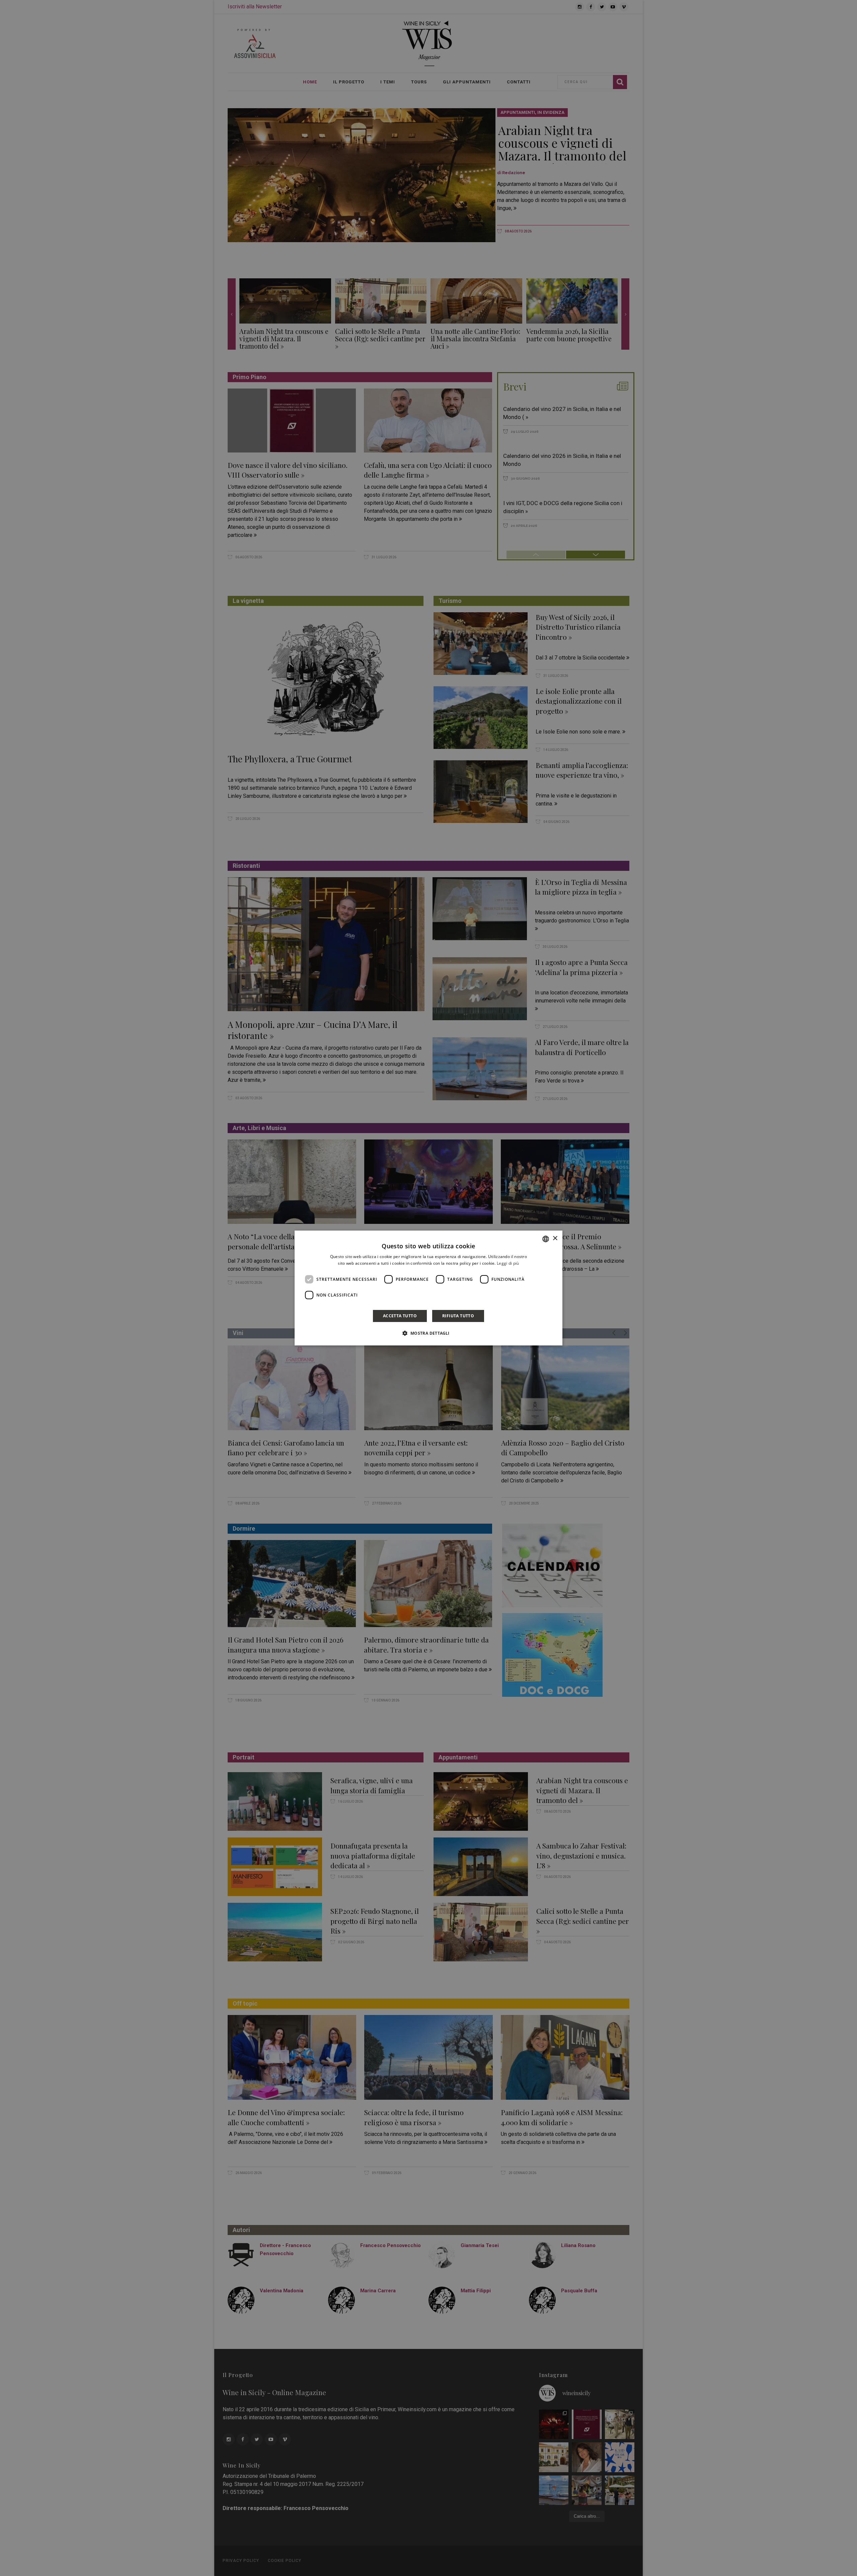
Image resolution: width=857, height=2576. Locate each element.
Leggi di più (508, 1263)
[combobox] (546, 1239)
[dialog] (428, 1288)
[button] (428, 1333)
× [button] (555, 1238)
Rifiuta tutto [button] (458, 1316)
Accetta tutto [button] (400, 1316)
